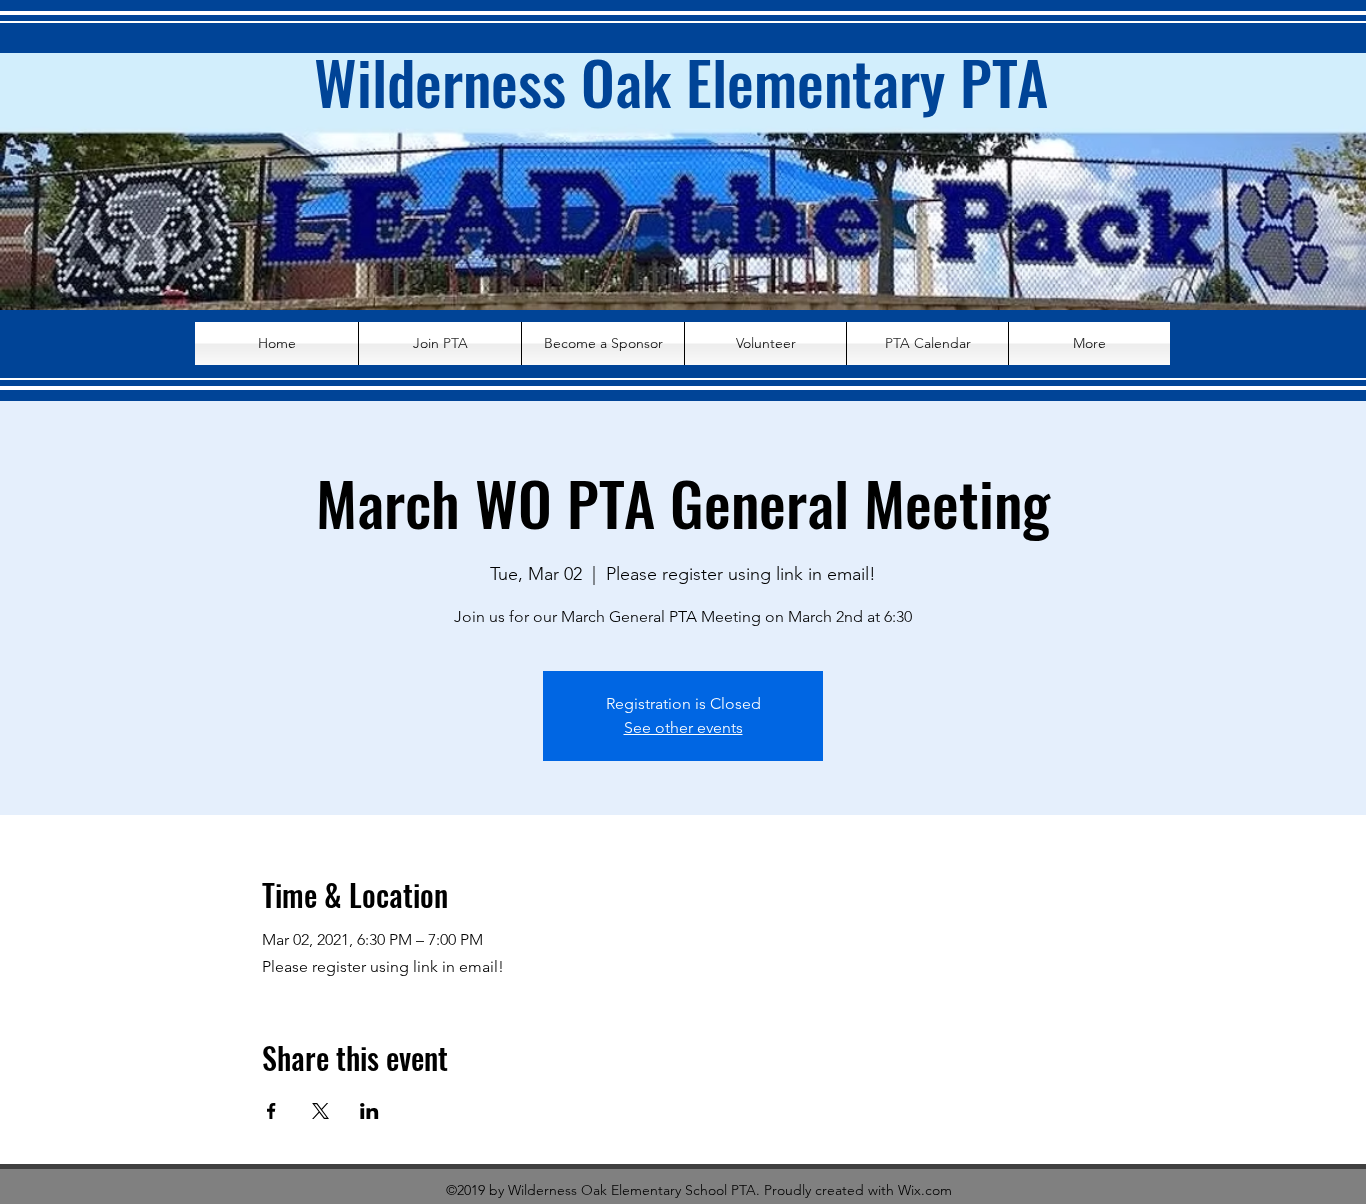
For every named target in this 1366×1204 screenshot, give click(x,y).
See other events (683, 727)
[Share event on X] (320, 1111)
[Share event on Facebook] (271, 1111)
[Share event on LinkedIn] (369, 1111)
